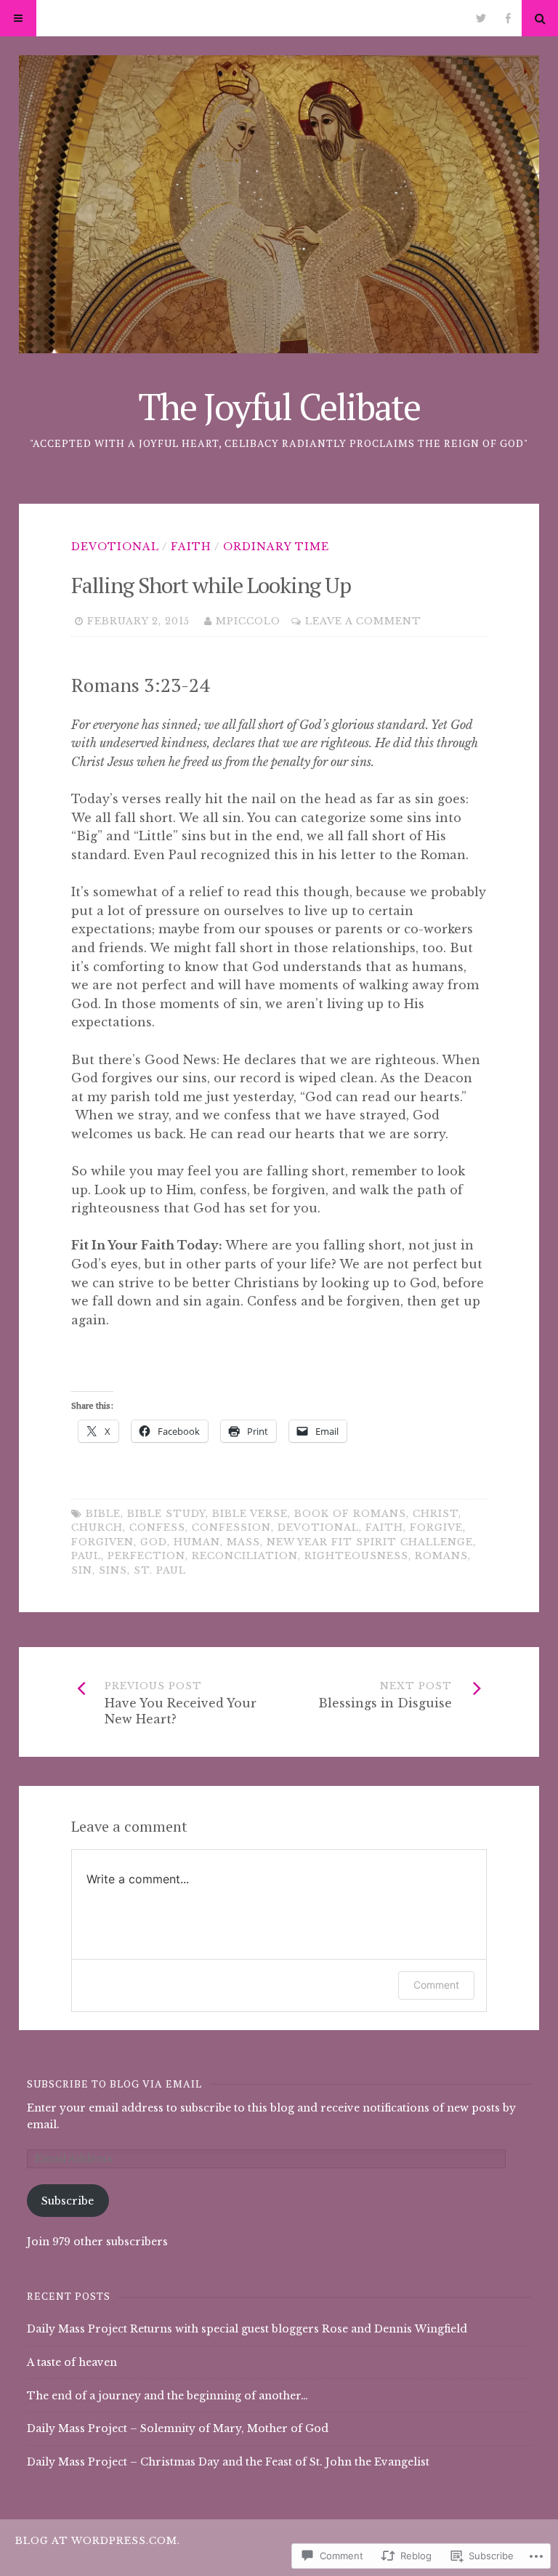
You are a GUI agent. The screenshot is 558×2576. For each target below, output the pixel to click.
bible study (166, 1514)
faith (191, 547)
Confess (157, 1528)
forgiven (102, 1542)
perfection (146, 1556)
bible (103, 1514)
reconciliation (245, 1556)
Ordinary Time (276, 547)
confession (231, 1528)
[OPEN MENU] (18, 18)
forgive (436, 1528)
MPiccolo (248, 621)
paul (86, 1556)
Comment (436, 1985)
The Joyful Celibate (279, 406)
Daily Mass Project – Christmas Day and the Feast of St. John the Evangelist (228, 2462)
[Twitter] (481, 18)
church (97, 1528)
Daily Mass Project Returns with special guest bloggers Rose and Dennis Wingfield (247, 2329)
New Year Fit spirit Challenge (370, 1542)
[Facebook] (508, 18)
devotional (318, 1528)
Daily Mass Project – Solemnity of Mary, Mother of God (178, 2428)
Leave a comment (363, 621)
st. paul (160, 1570)
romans (441, 1556)
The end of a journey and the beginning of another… (167, 2396)
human (197, 1542)
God (154, 1542)
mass (243, 1542)
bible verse (250, 1514)
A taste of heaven (72, 2362)
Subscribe (68, 2201)
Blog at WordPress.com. (98, 2541)
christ (436, 1514)
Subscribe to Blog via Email (114, 2084)
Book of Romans (350, 1514)
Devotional (115, 547)
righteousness (356, 1556)
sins (113, 1570)
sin (82, 1570)
